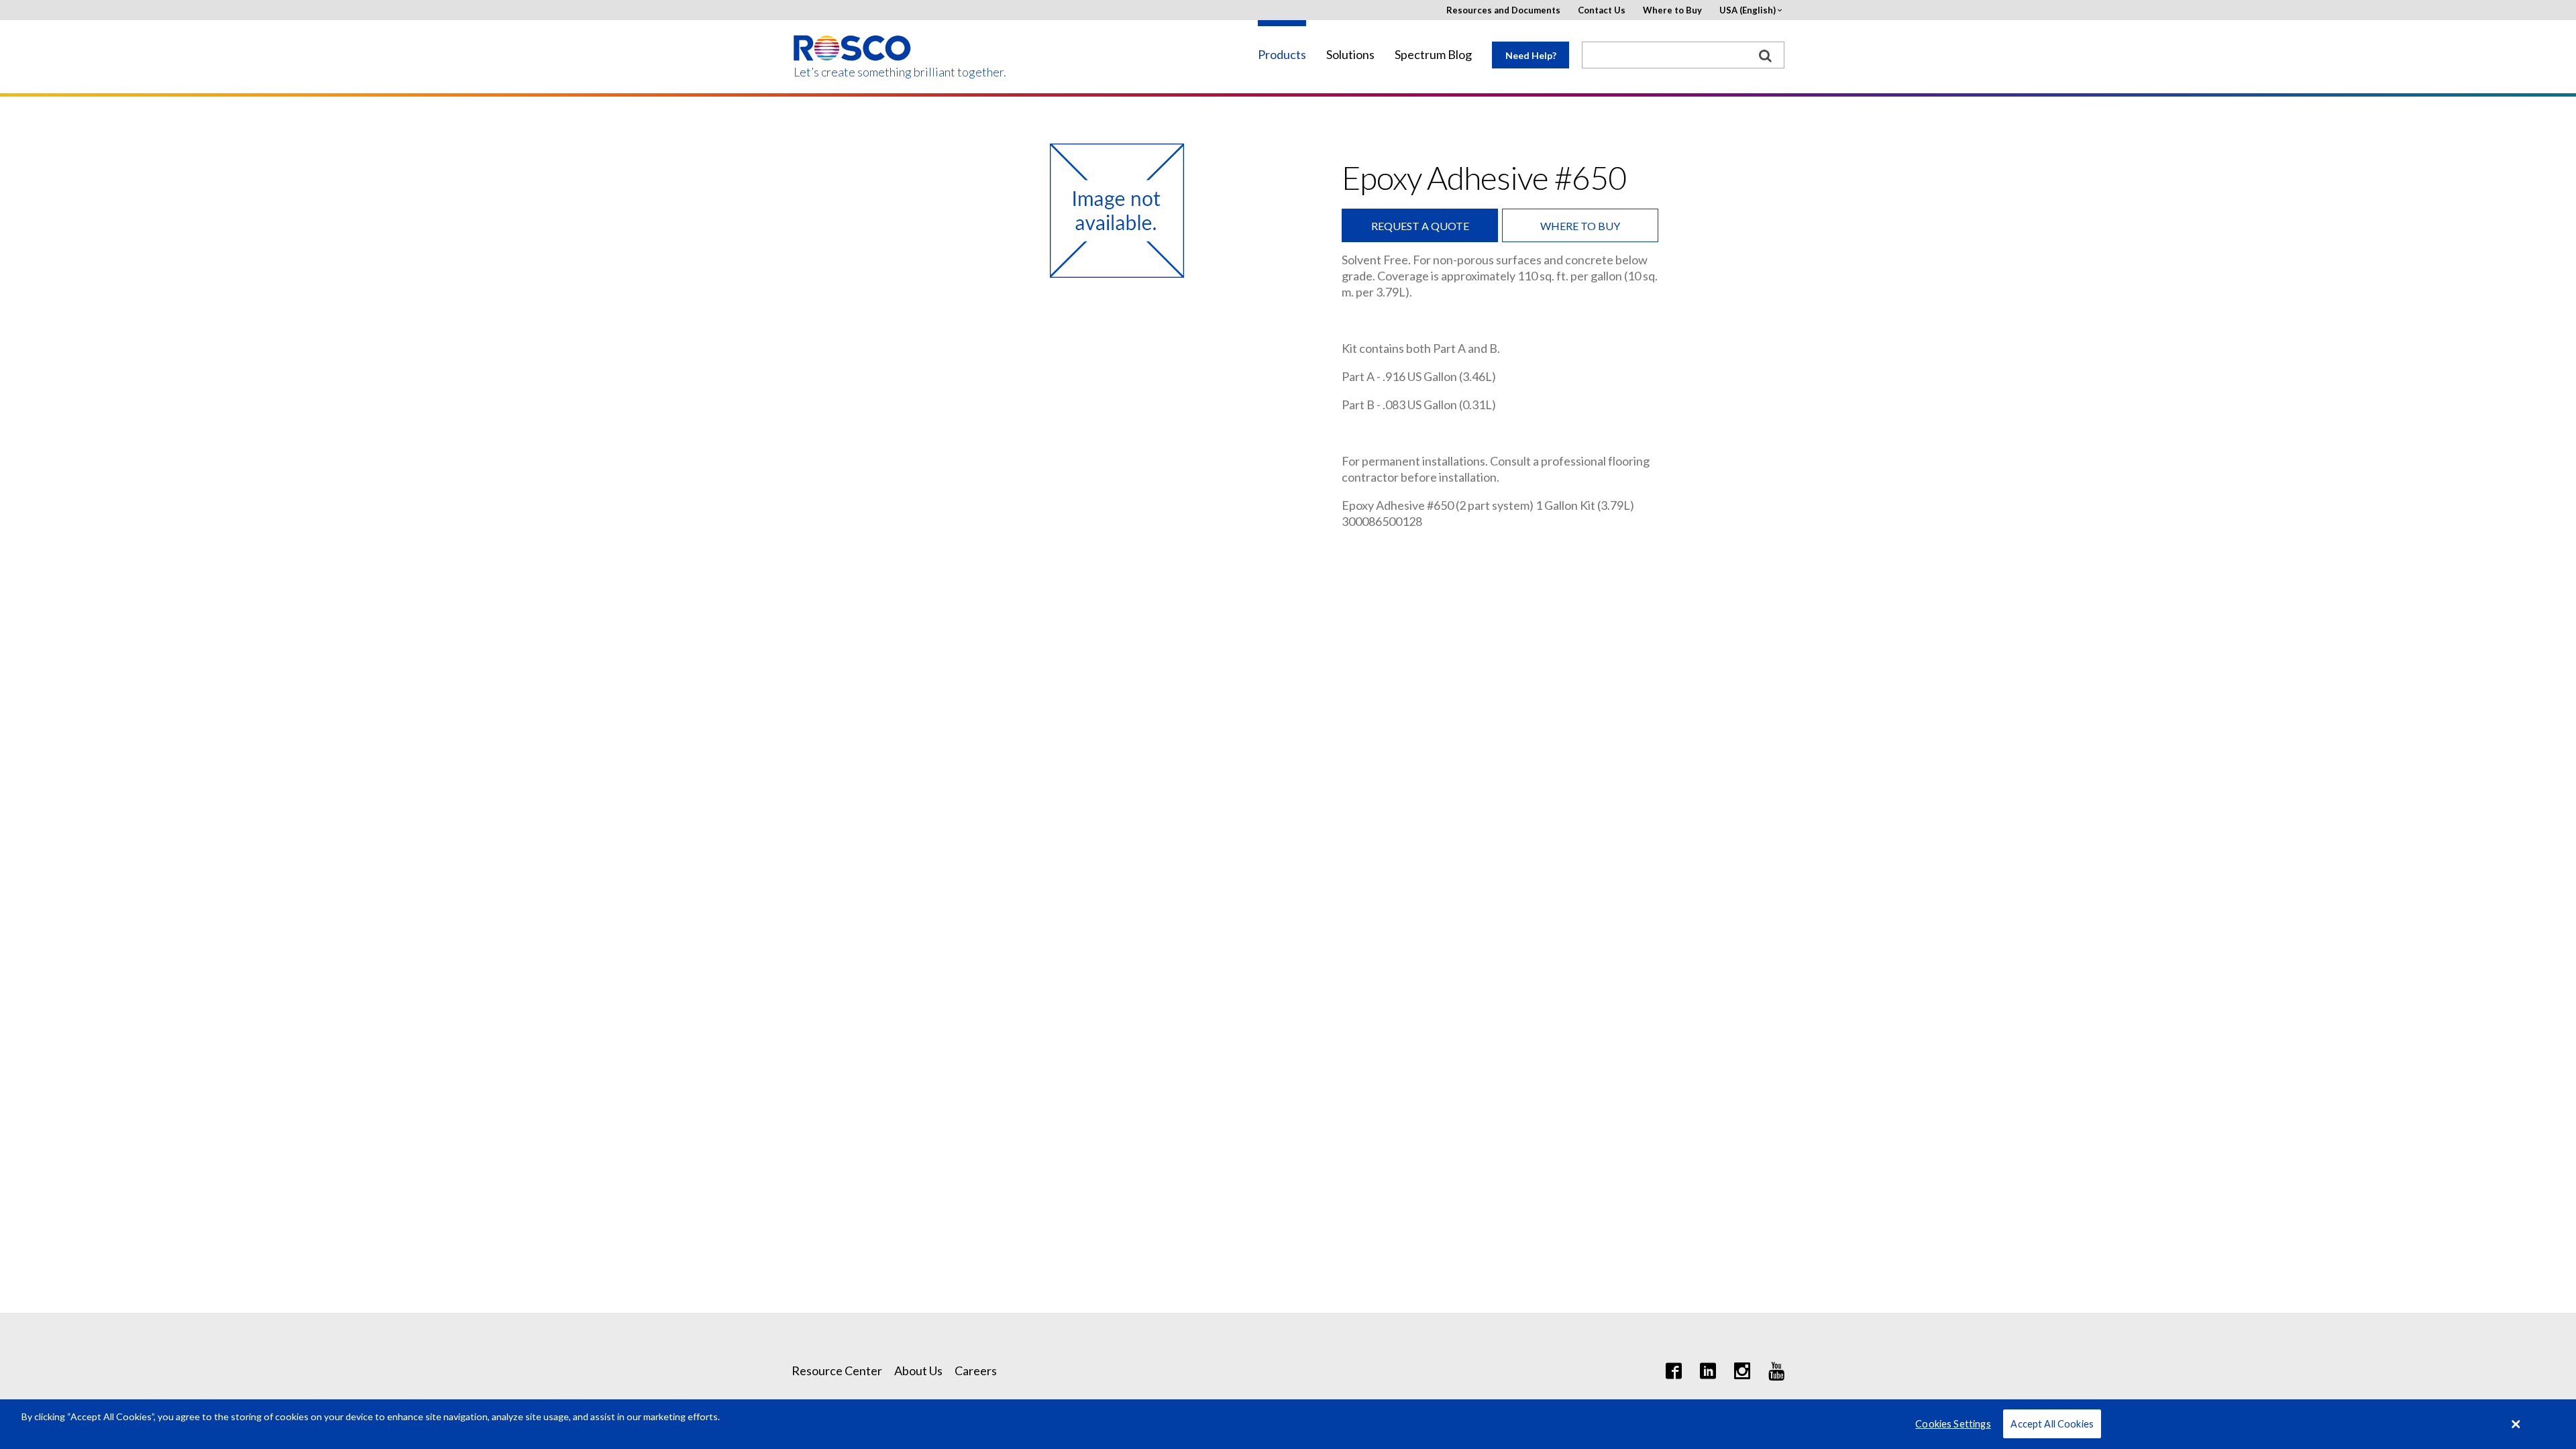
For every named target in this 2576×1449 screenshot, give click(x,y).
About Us (918, 1371)
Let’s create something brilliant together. (853, 72)
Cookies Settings (1953, 1424)
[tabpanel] (1117, 211)
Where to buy (1580, 226)
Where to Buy (1672, 10)
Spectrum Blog (1433, 55)
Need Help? (1531, 55)
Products (1282, 55)
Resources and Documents (1503, 10)
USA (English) (1748, 10)
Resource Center (837, 1371)
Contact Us (1602, 10)
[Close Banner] (2516, 1424)
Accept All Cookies (2052, 1424)
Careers (976, 1371)
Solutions (1350, 55)
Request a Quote (1420, 226)
